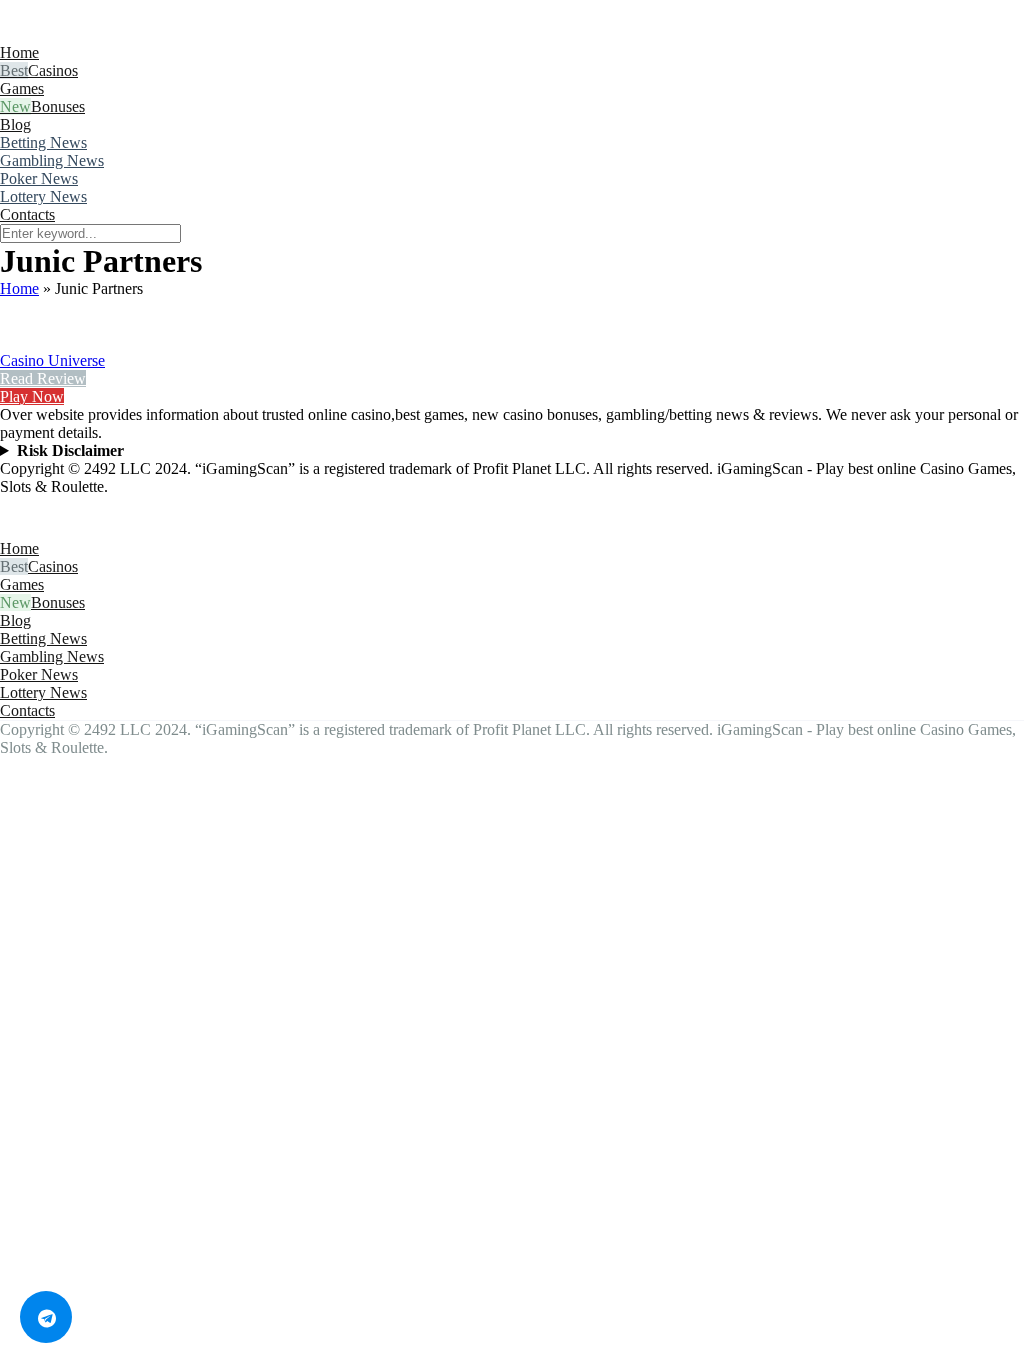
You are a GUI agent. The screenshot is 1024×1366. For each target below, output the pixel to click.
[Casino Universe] (25, 342)
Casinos (53, 70)
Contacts (27, 214)
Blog (15, 124)
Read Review (43, 378)
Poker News (39, 178)
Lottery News (43, 196)
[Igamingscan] (88, 34)
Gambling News (52, 160)
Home (19, 52)
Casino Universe (52, 360)
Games (22, 88)
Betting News (43, 142)
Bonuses (58, 106)
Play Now (32, 396)
